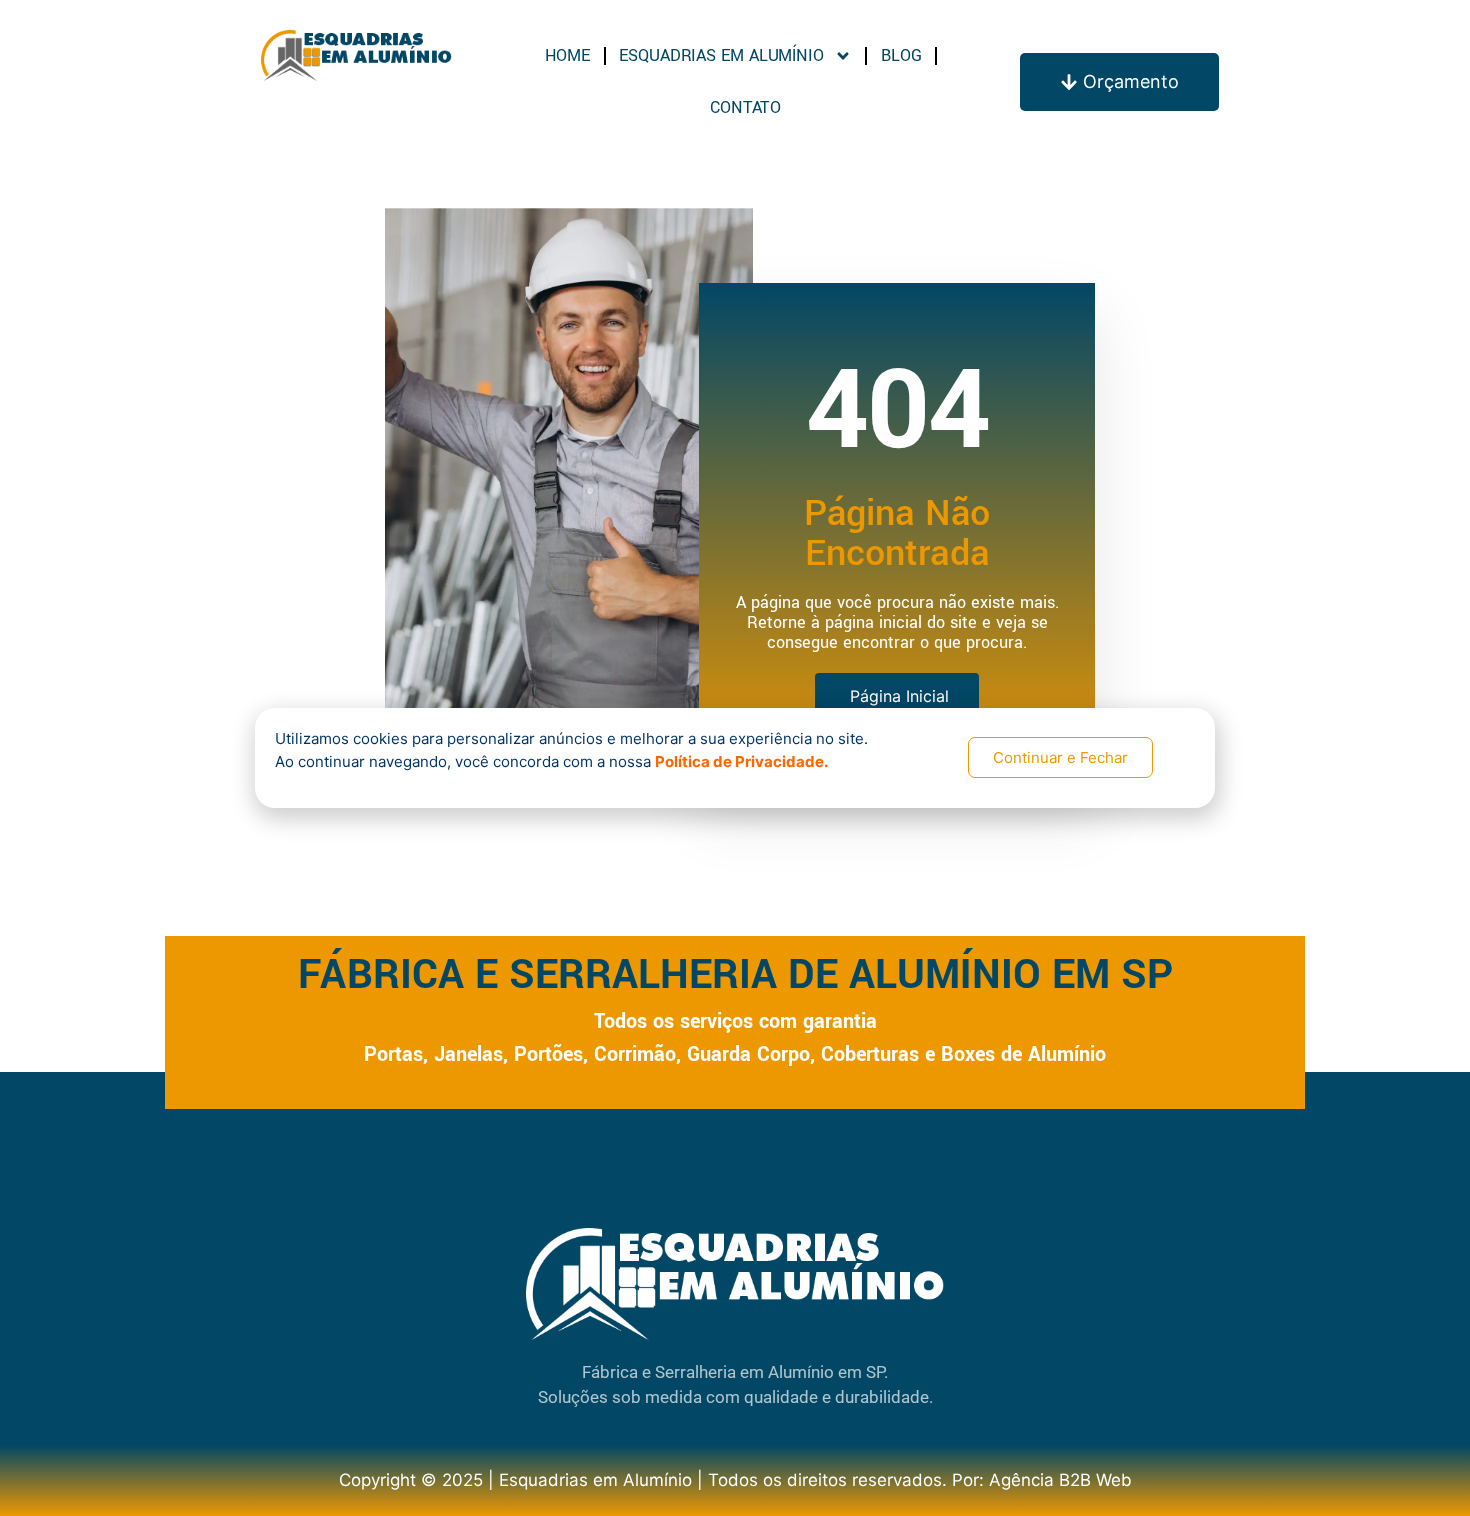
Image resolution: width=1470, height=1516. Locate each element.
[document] (735, 758)
